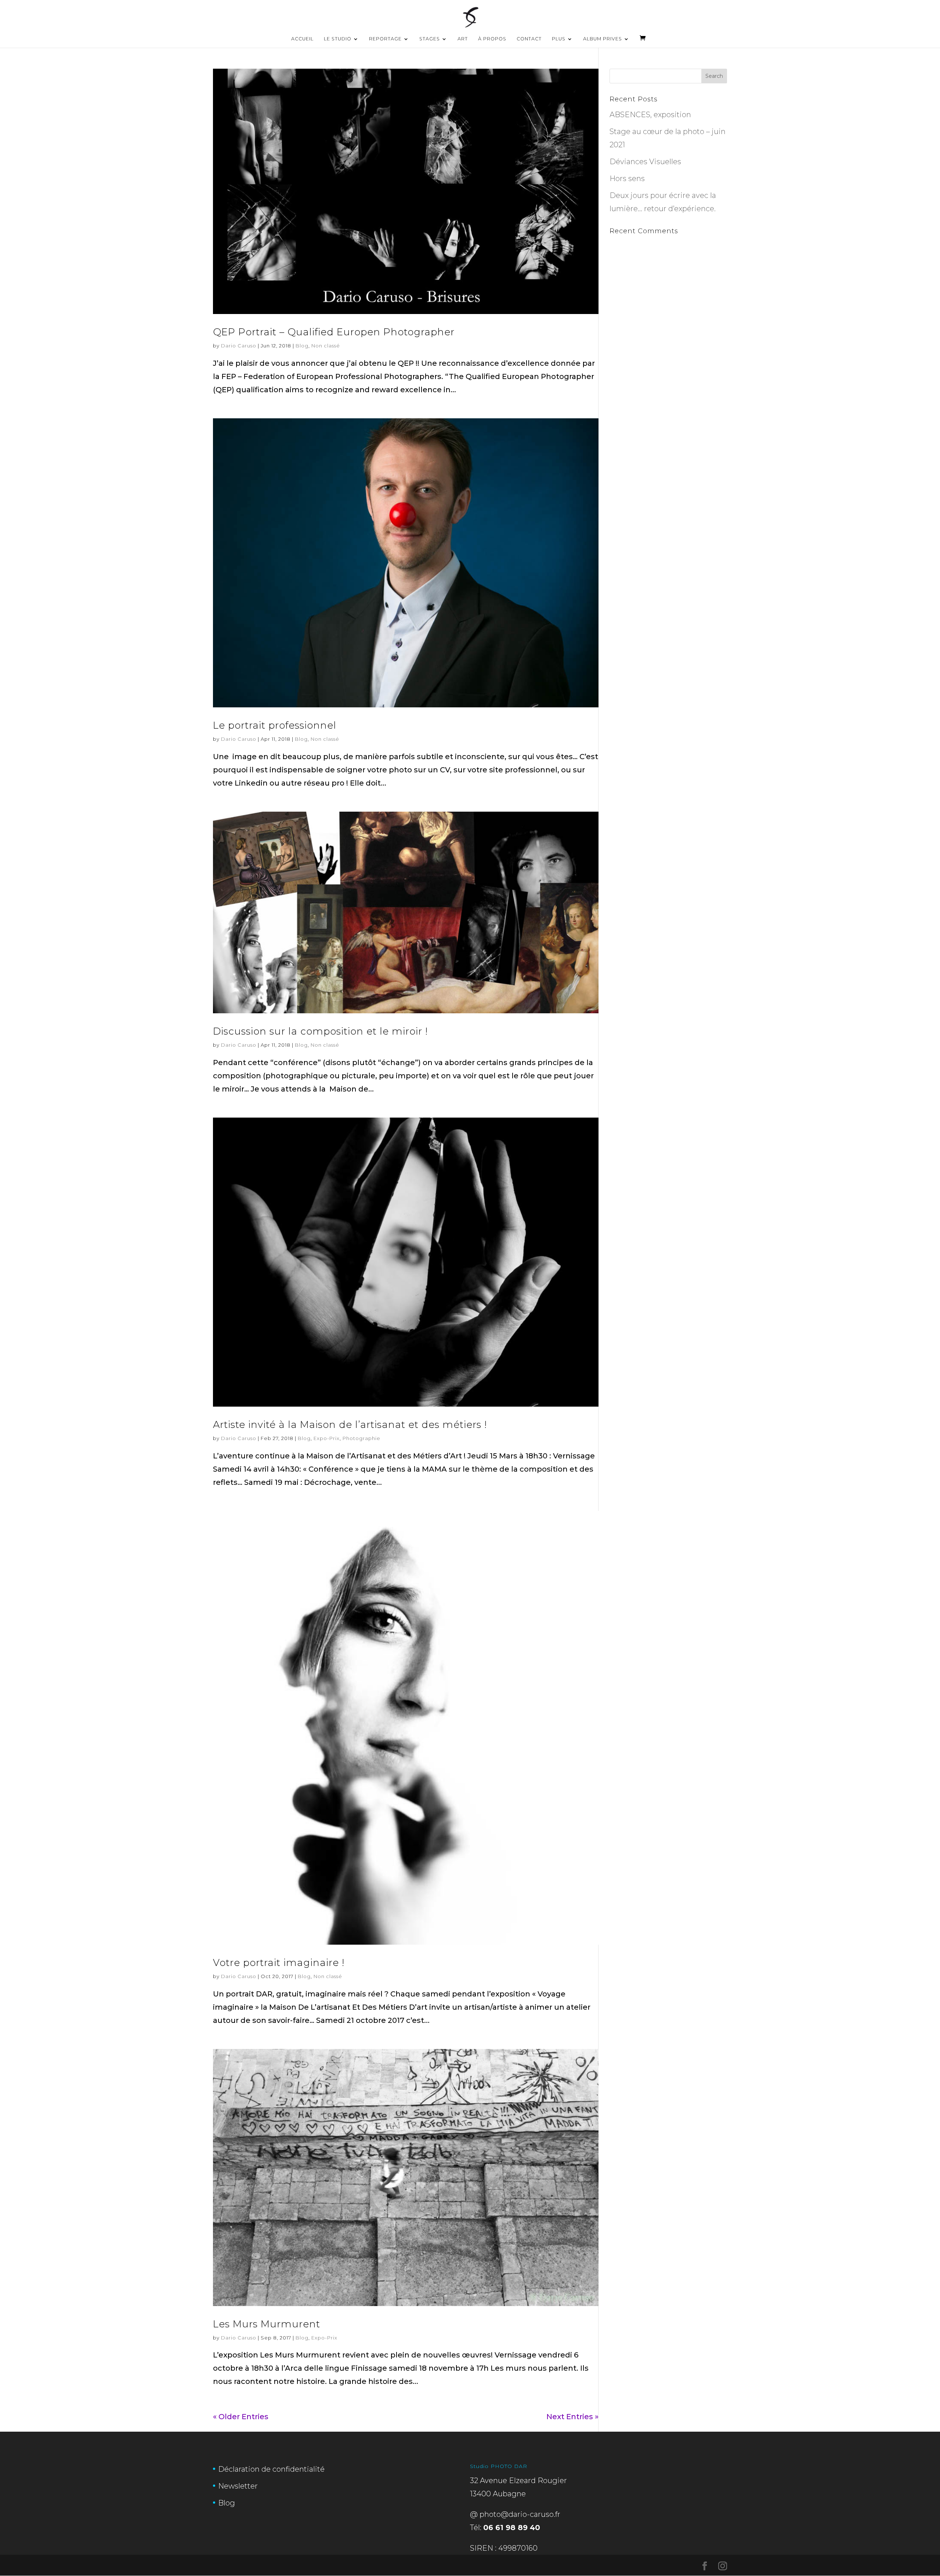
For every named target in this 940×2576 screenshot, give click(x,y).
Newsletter (238, 2486)
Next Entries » (572, 2417)
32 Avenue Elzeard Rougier (518, 2481)
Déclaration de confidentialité (271, 2469)
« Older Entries (241, 2417)
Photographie (361, 1438)
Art (463, 39)
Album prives (603, 39)
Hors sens (627, 178)
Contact (529, 39)
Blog (302, 346)
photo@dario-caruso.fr (520, 2514)
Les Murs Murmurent (267, 2324)
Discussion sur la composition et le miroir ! (320, 1031)
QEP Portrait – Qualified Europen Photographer (334, 332)
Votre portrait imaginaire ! (279, 1963)
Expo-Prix (327, 1438)
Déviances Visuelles (645, 162)
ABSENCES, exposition (650, 115)
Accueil (302, 39)
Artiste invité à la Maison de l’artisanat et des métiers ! (350, 1425)
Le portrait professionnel (275, 725)
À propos (492, 39)
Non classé (326, 346)
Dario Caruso (239, 346)
